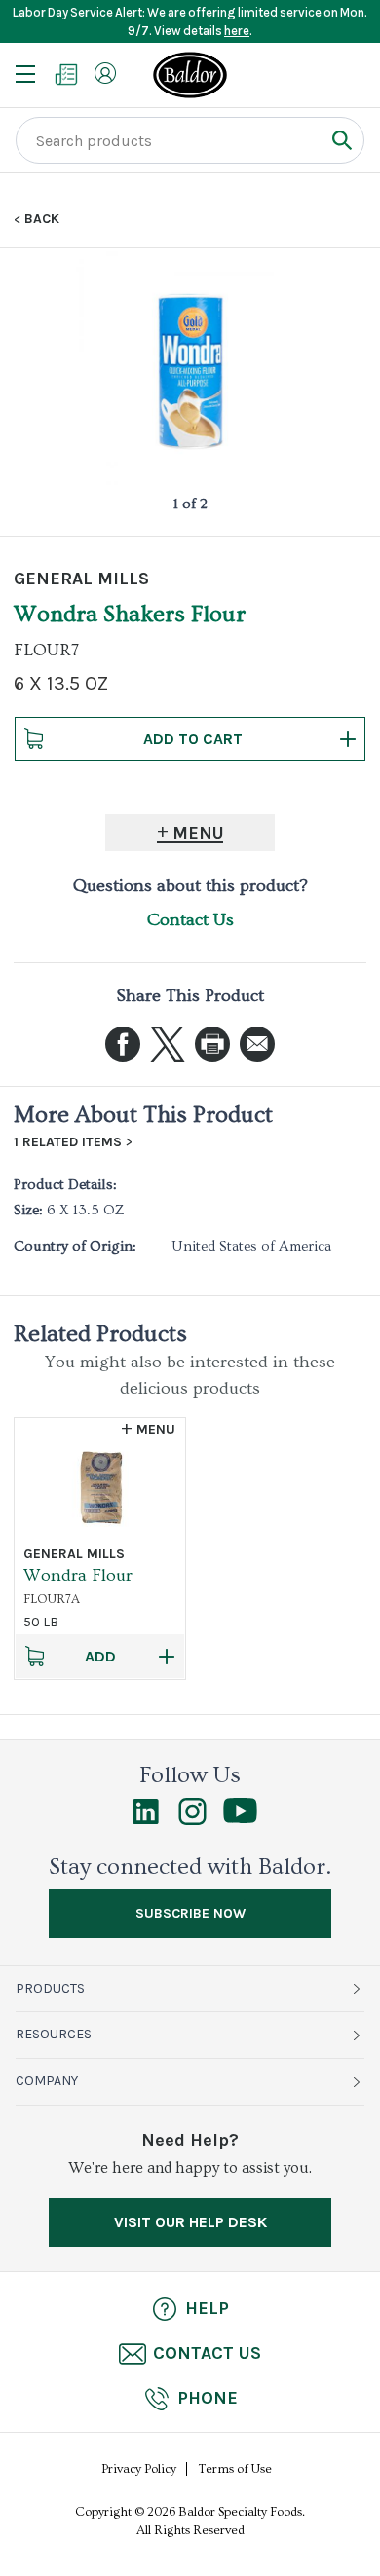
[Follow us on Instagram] (192, 1820)
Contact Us (190, 920)
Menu (198, 833)
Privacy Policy (139, 2469)
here (237, 31)
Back (42, 219)
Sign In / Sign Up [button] (105, 73)
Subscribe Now (190, 1913)
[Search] (342, 140)
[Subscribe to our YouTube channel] (240, 1818)
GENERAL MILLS (81, 579)
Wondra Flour (78, 1575)
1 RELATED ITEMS (68, 1142)
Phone (208, 2398)
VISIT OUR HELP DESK (190, 2222)
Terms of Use (235, 2469)
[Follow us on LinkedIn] (146, 1820)
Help (207, 2308)
